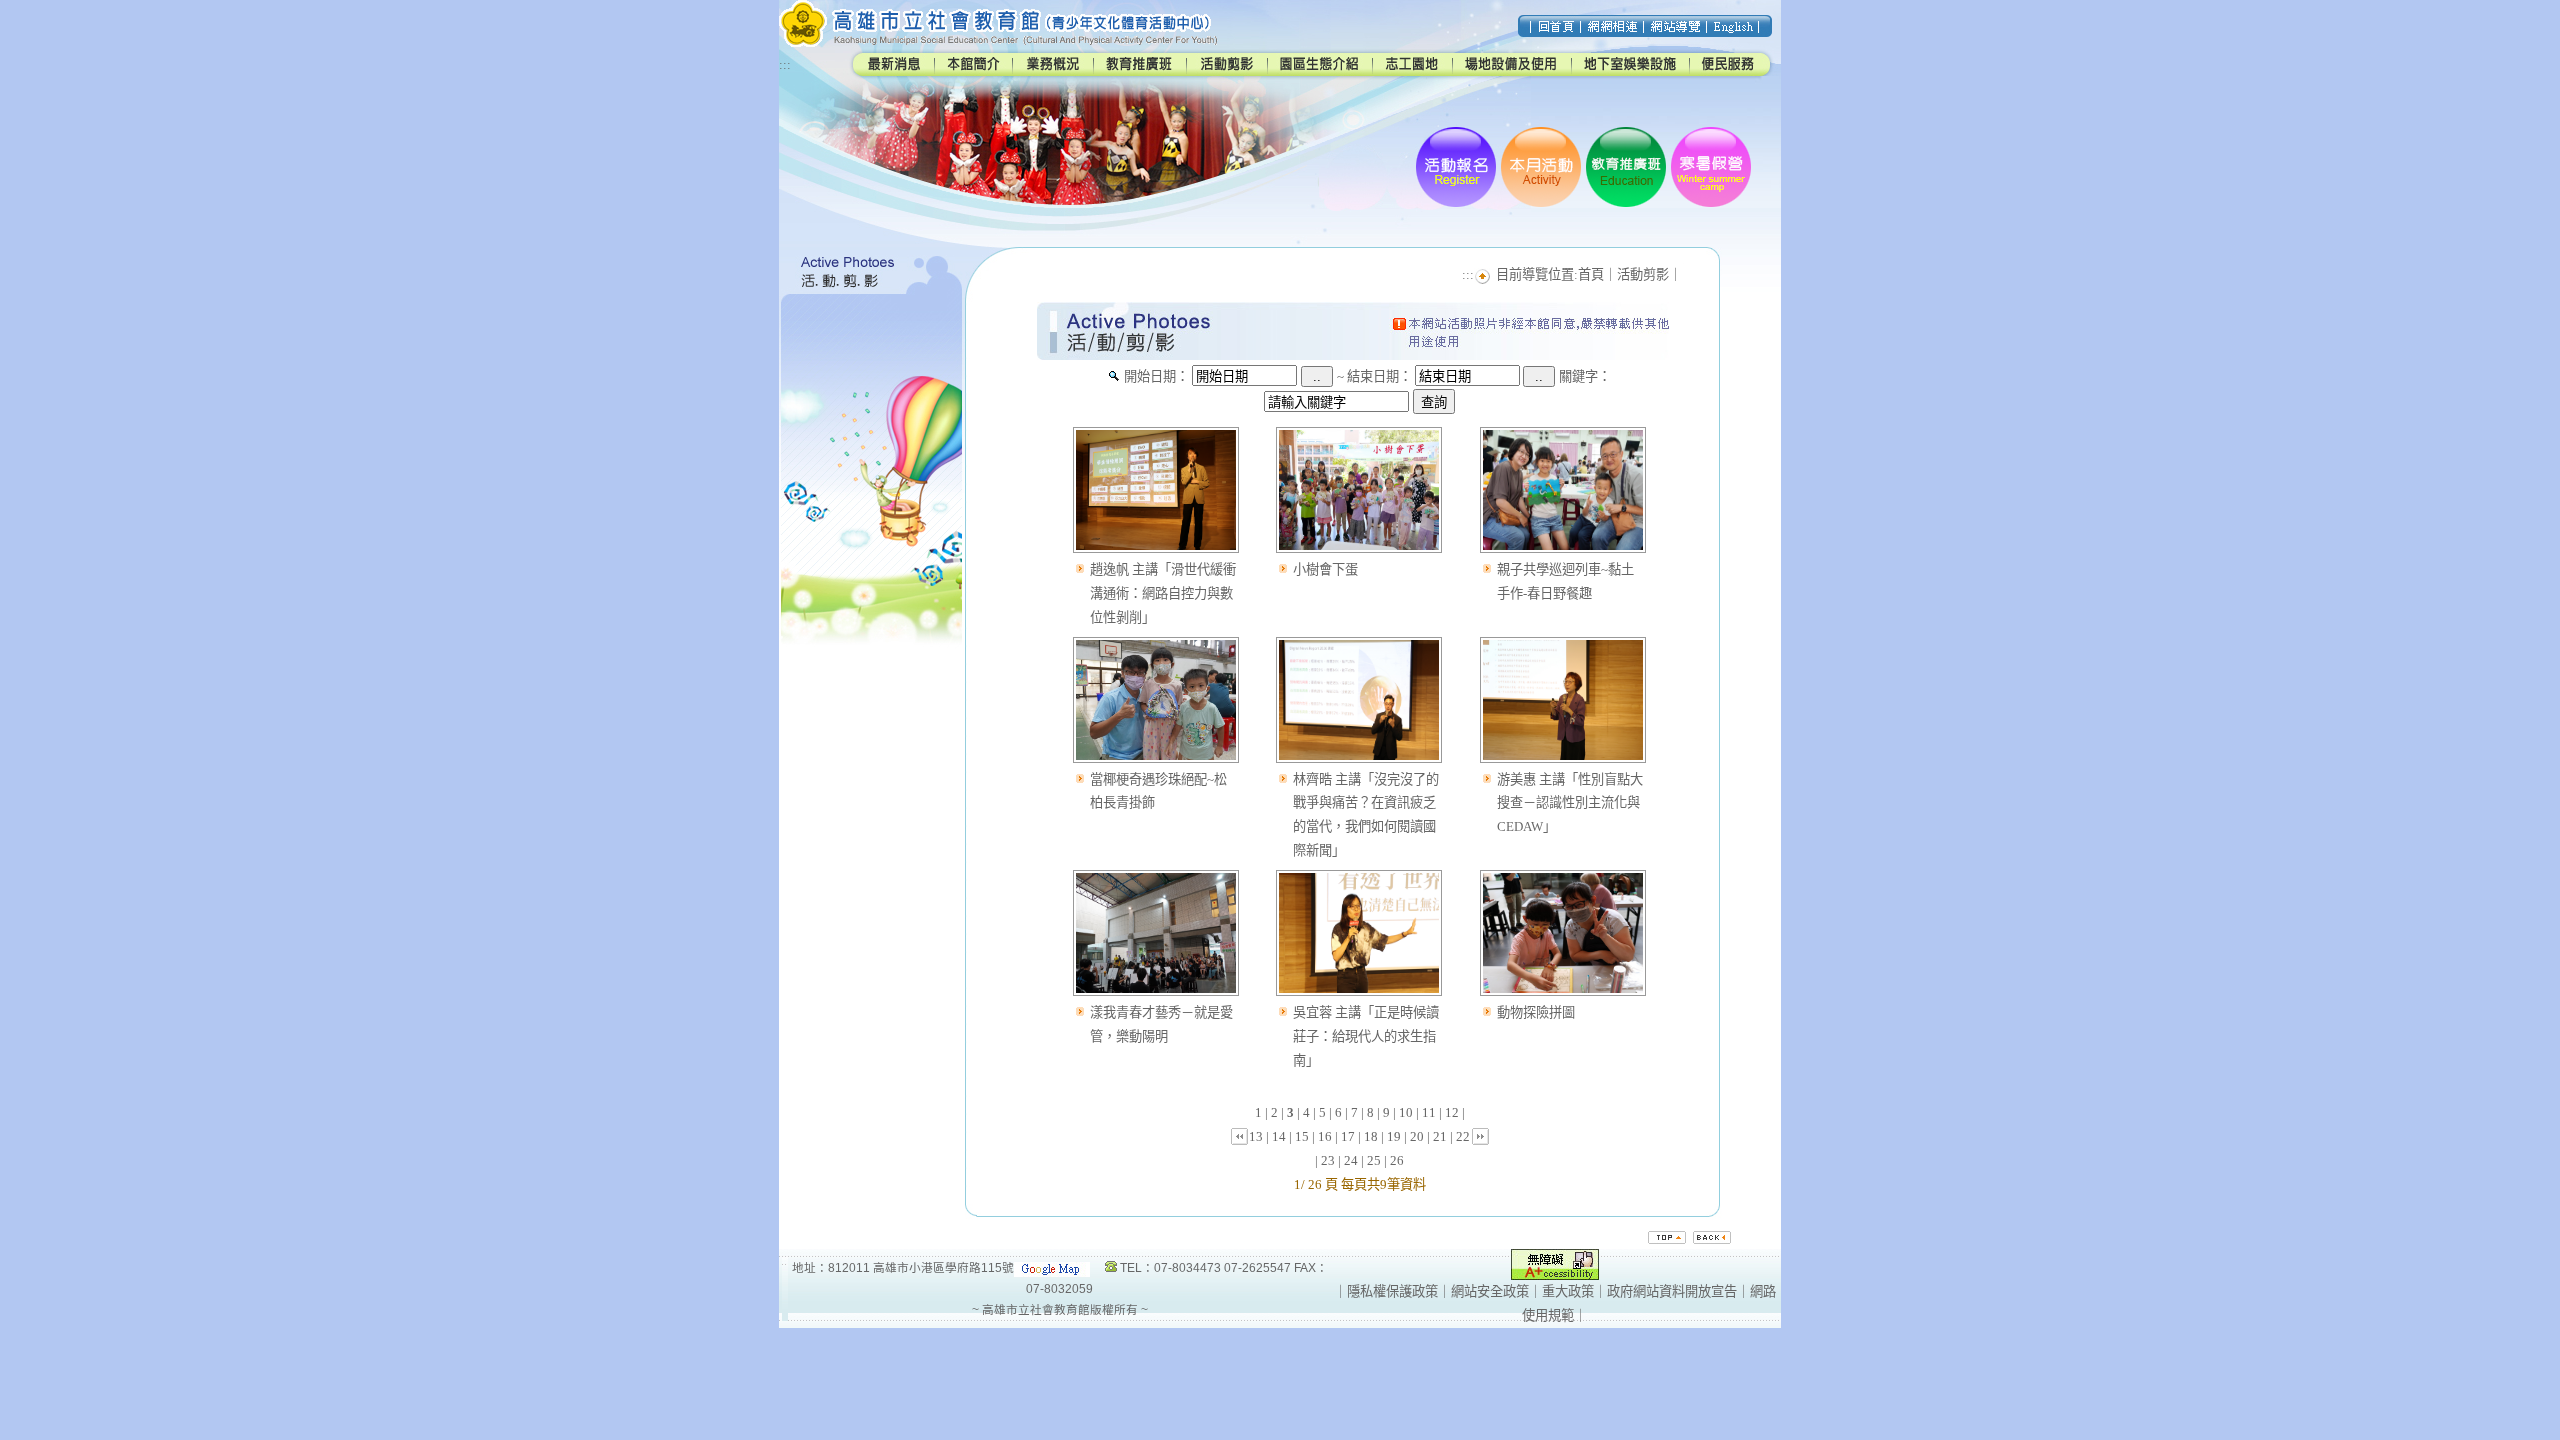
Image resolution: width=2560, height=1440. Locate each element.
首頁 (1591, 274)
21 (1440, 1136)
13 (1256, 1136)
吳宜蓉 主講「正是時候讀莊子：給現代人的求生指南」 (1366, 1036)
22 (1463, 1136)
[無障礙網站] (1555, 1275)
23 (1328, 1160)
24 (1351, 1160)
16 (1325, 1136)
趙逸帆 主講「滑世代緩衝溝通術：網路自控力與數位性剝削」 (1163, 593)
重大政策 (1568, 1291)
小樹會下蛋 (1325, 569)
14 (1279, 1136)
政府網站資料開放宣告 (1672, 1291)
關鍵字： (1585, 376)
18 (1371, 1136)
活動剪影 (1643, 274)
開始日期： (1156, 376)
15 (1302, 1136)
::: (785, 64)
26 (1397, 1160)
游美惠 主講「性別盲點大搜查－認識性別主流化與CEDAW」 (1570, 803)
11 (1429, 1112)
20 (1417, 1136)
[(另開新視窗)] (1052, 1267)
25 (1374, 1160)
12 (1452, 1112)
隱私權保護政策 (1392, 1291)
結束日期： (1379, 376)
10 (1406, 1112)
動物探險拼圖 (1536, 1012)
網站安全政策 (1490, 1291)
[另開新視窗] (1156, 553)
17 (1348, 1136)
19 (1394, 1136)
